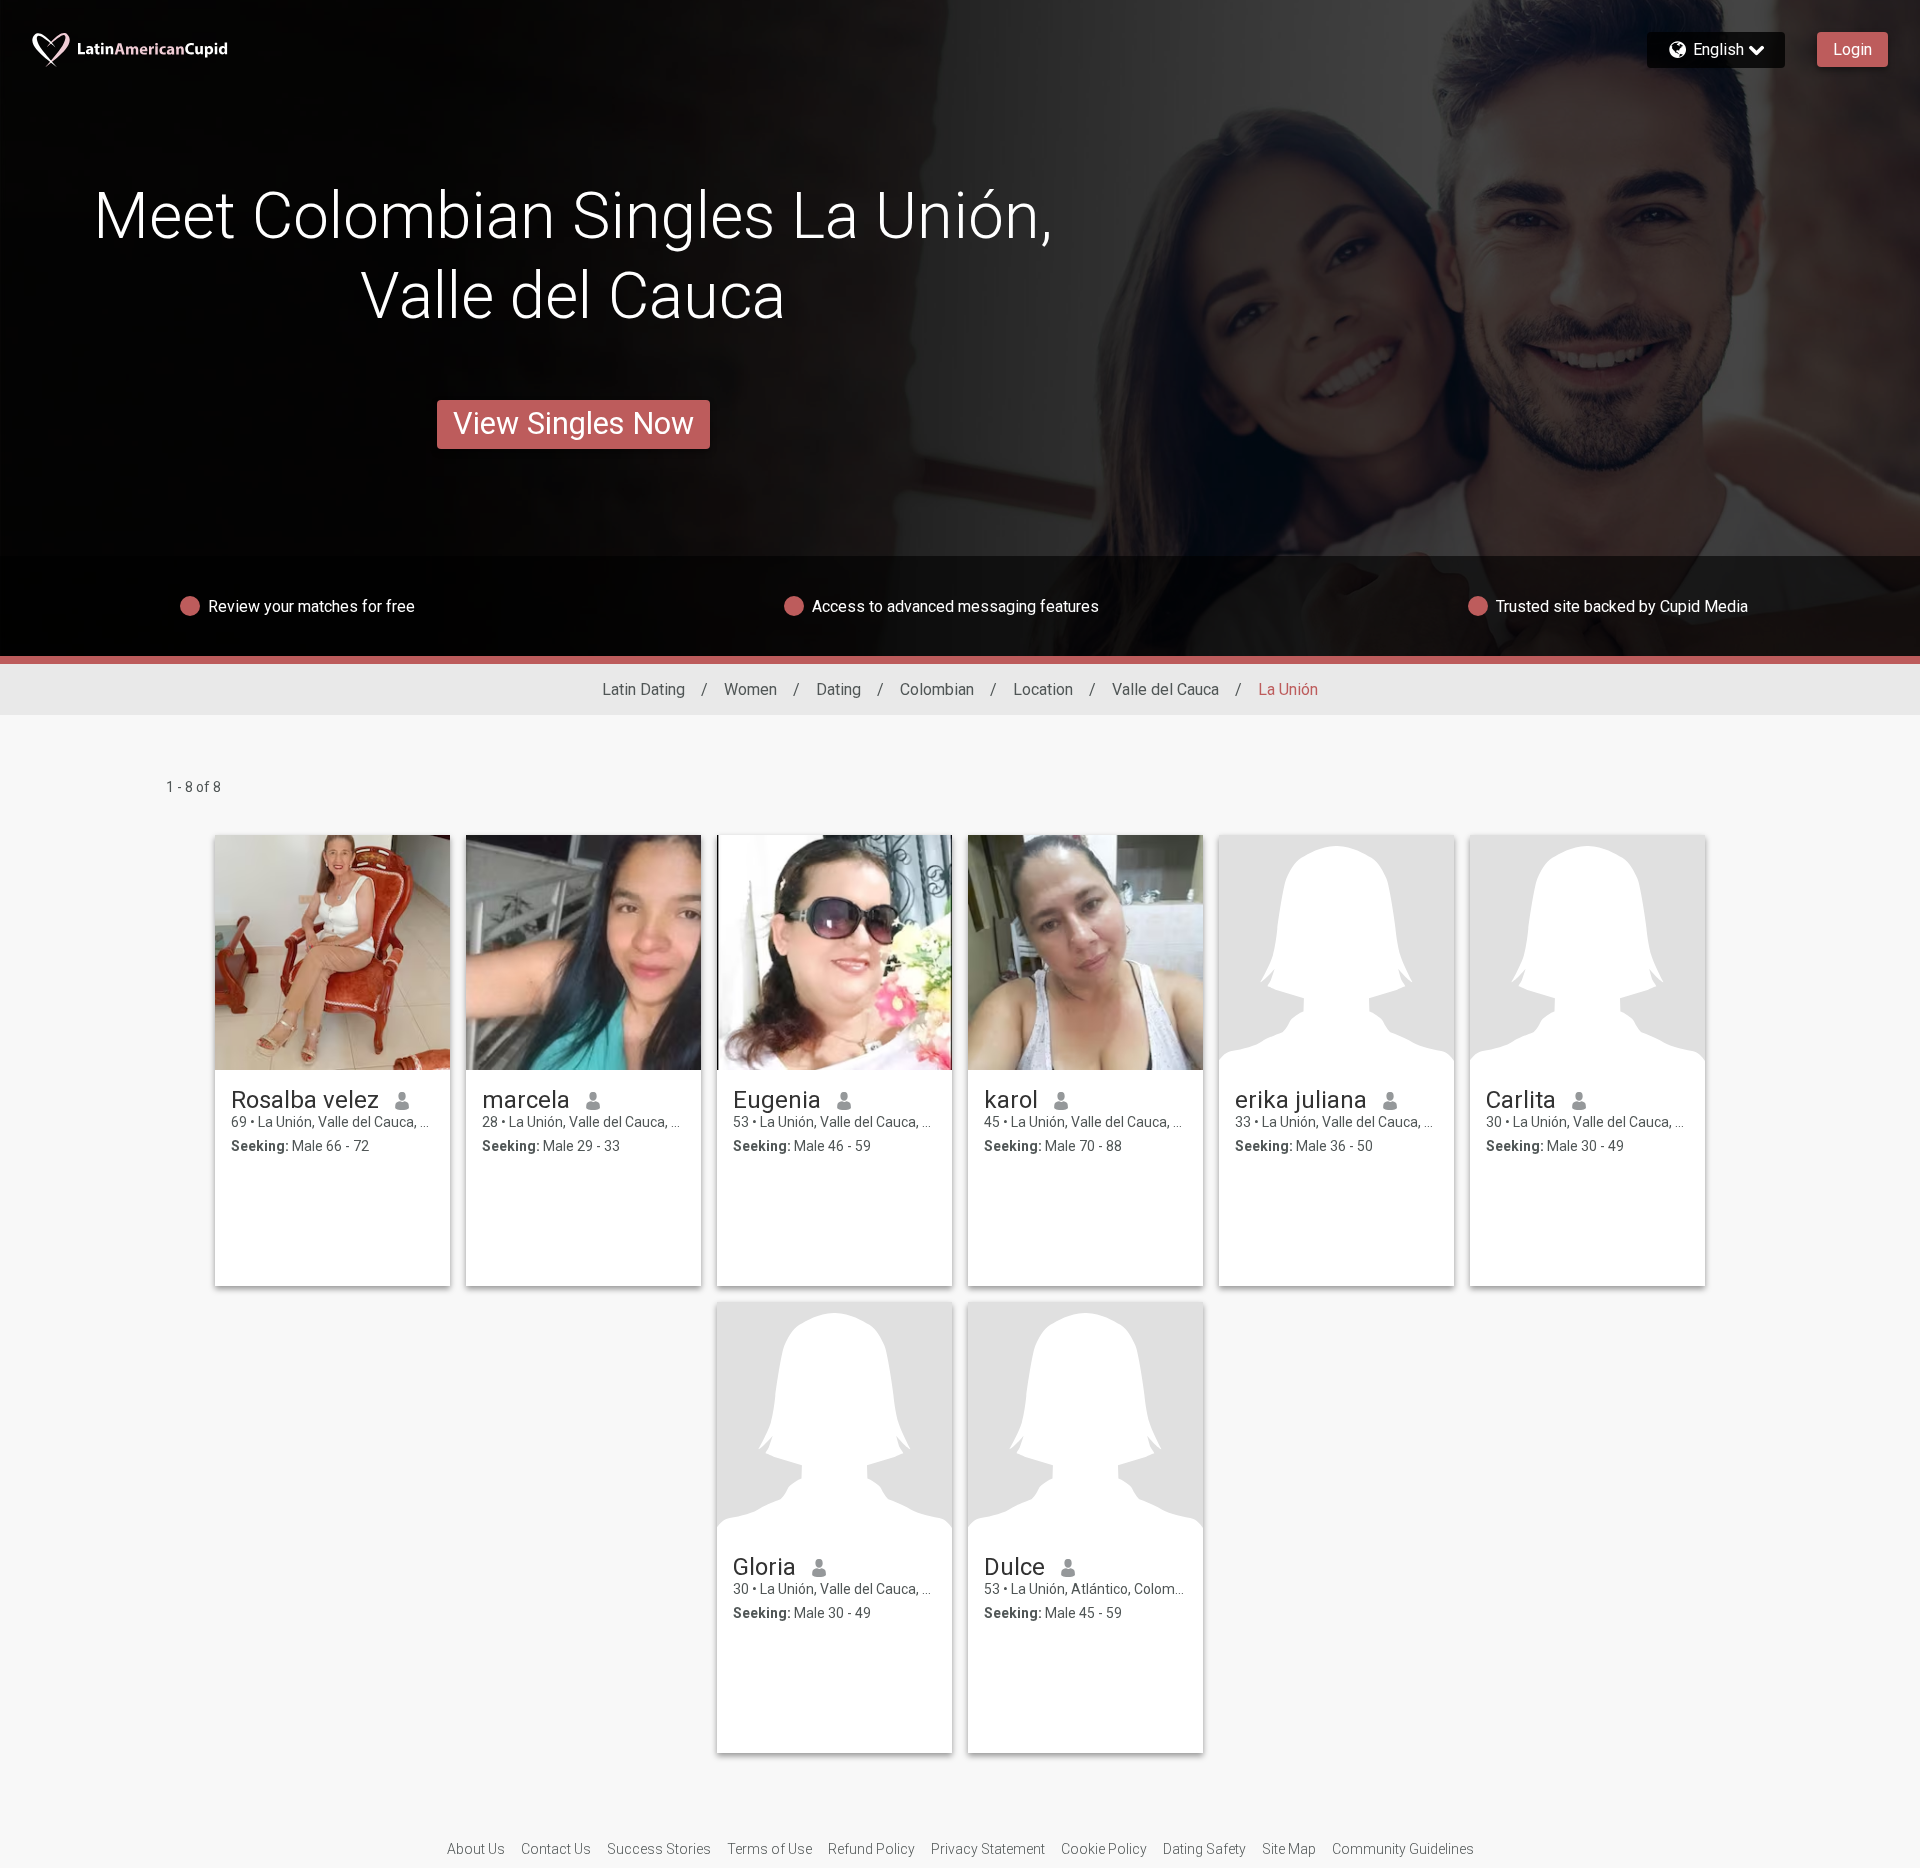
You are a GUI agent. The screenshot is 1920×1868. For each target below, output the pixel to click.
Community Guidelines (1403, 1849)
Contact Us (556, 1849)
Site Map (1289, 1849)
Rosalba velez (305, 1100)
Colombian (937, 689)
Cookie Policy (1104, 1849)
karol (1011, 1100)
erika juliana (1301, 1100)
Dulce (1014, 1567)
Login (1852, 49)
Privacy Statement (988, 1849)
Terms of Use (769, 1849)
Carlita (1521, 1100)
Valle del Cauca (1165, 689)
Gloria (764, 1567)
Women (750, 689)
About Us (476, 1849)
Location (1043, 689)
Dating (838, 689)
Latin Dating (643, 689)
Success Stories (659, 1849)
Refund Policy (871, 1849)
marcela (526, 1100)
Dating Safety (1204, 1849)
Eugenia (777, 1100)
